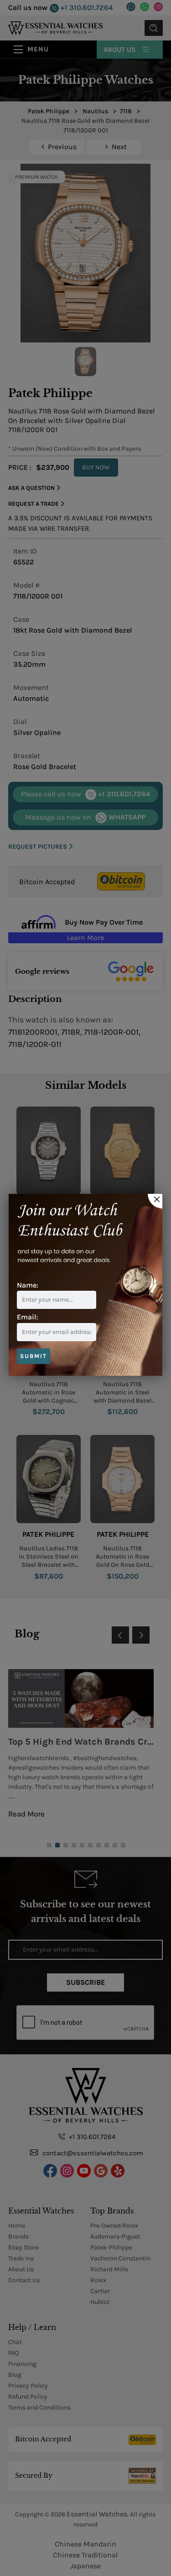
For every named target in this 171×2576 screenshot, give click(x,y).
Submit (34, 1356)
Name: (28, 1285)
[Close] (155, 1201)
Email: (28, 1317)
